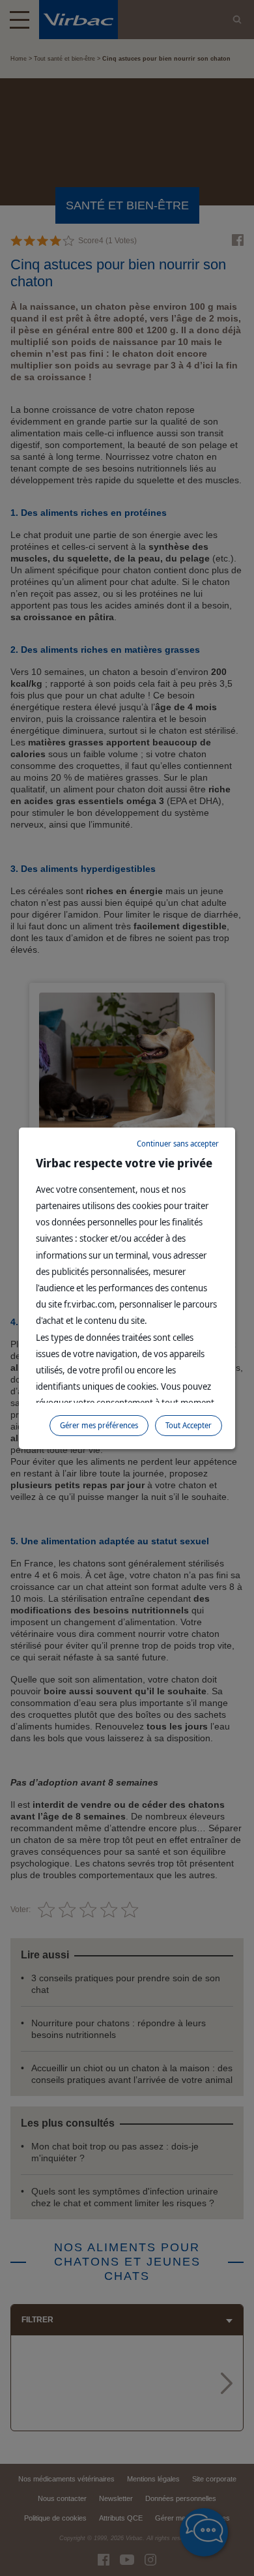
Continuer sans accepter (178, 1144)
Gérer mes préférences (99, 1425)
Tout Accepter (189, 1425)
